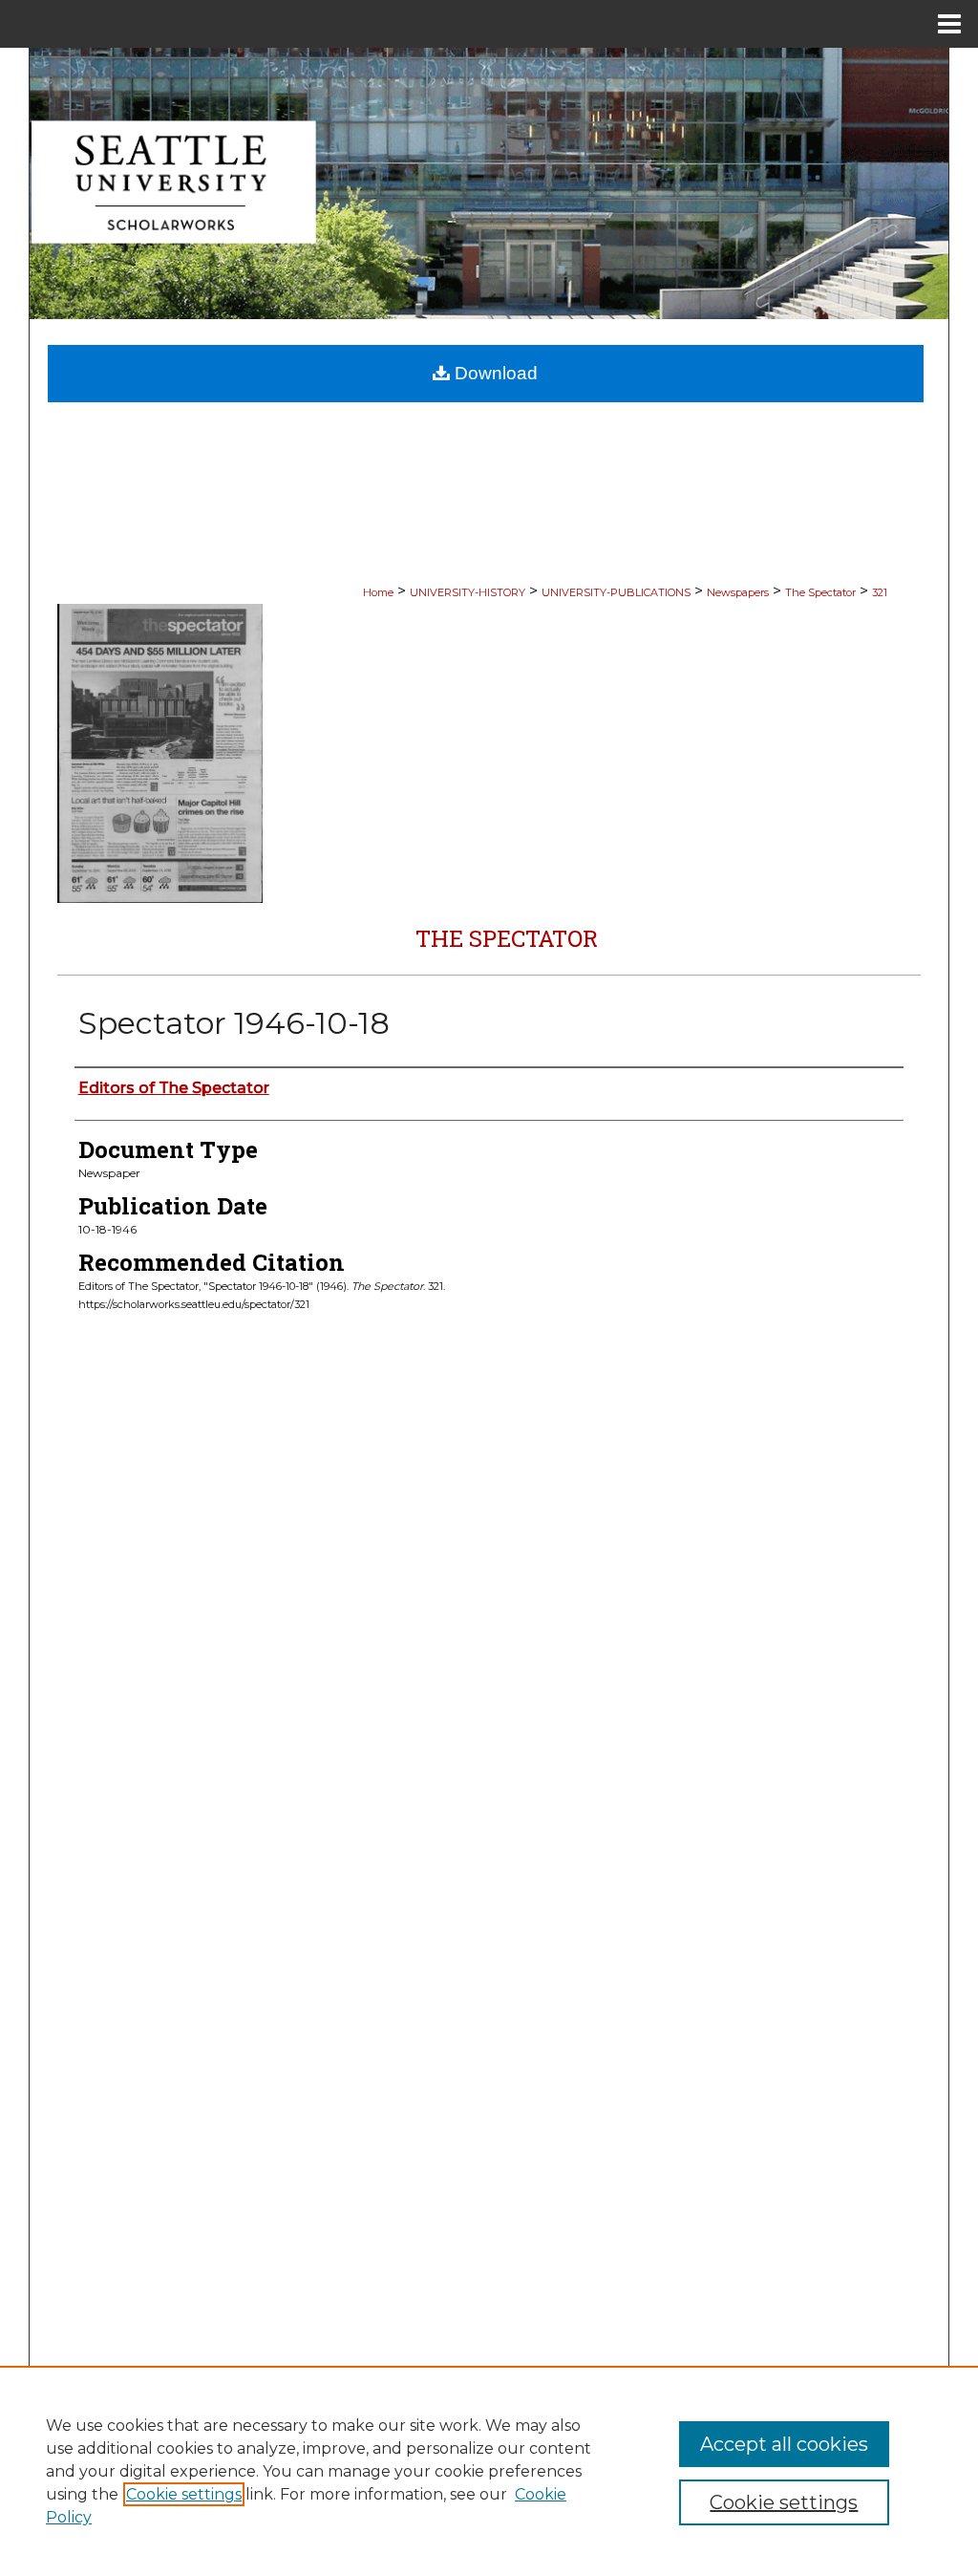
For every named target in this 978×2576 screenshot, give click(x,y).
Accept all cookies (784, 2444)
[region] (489, 2471)
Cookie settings (184, 2494)
